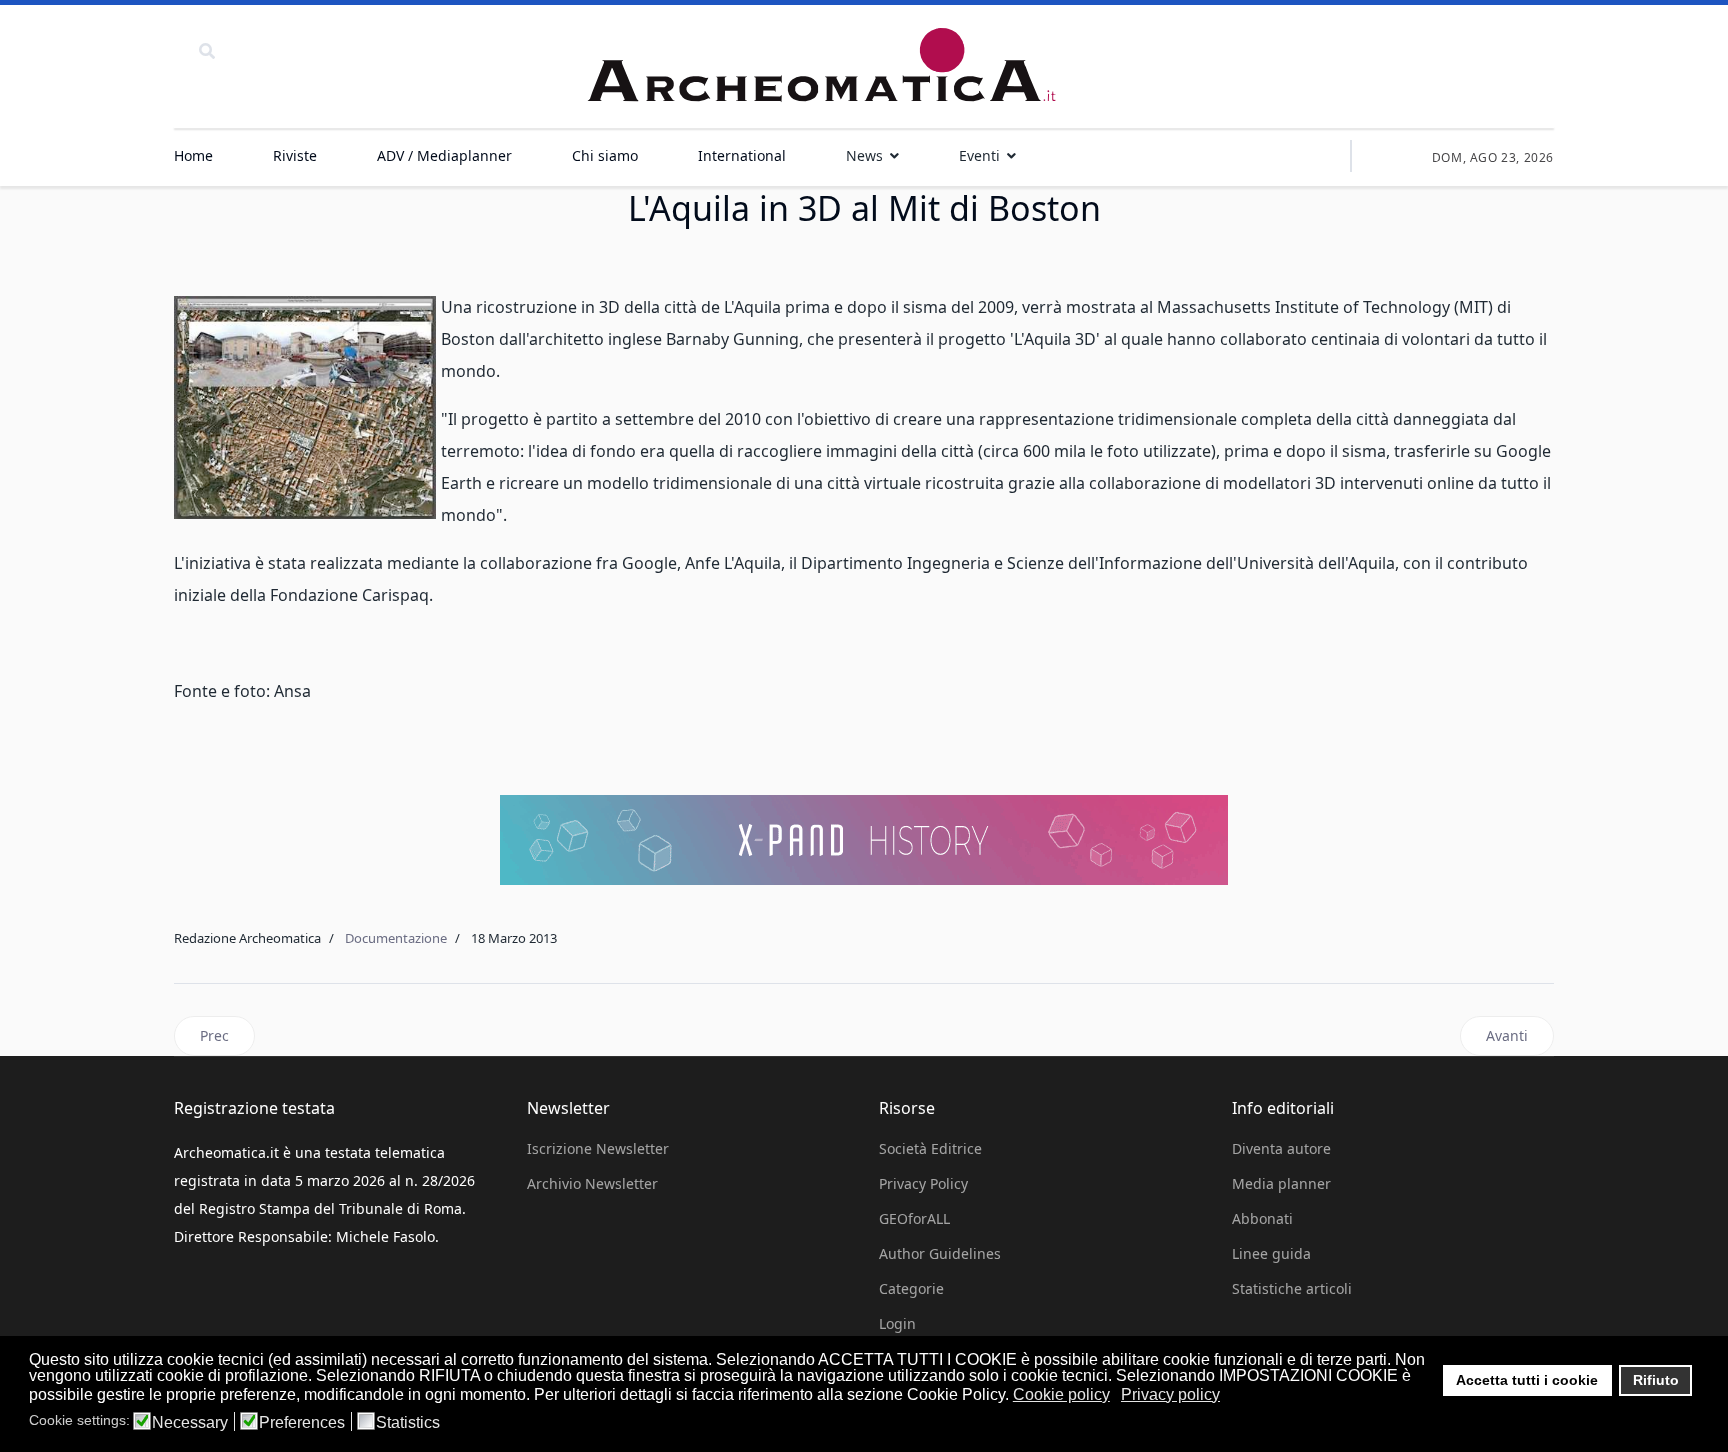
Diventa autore (1281, 1148)
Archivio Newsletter (592, 1183)
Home (193, 155)
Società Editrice (930, 1148)
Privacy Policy (923, 1183)
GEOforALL (914, 1218)
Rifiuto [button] (1656, 1380)
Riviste (295, 155)
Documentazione (396, 938)
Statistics (408, 1423)
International (742, 155)
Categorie (911, 1288)
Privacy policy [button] (1170, 1394)
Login (897, 1323)
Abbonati (1262, 1218)
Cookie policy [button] (1061, 1394)
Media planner (1281, 1183)
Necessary (190, 1423)
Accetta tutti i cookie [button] (1527, 1380)
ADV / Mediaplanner (444, 155)
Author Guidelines (940, 1253)
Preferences (302, 1423)
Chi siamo (605, 155)
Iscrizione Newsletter (598, 1148)
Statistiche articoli (1292, 1288)
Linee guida (1271, 1253)
